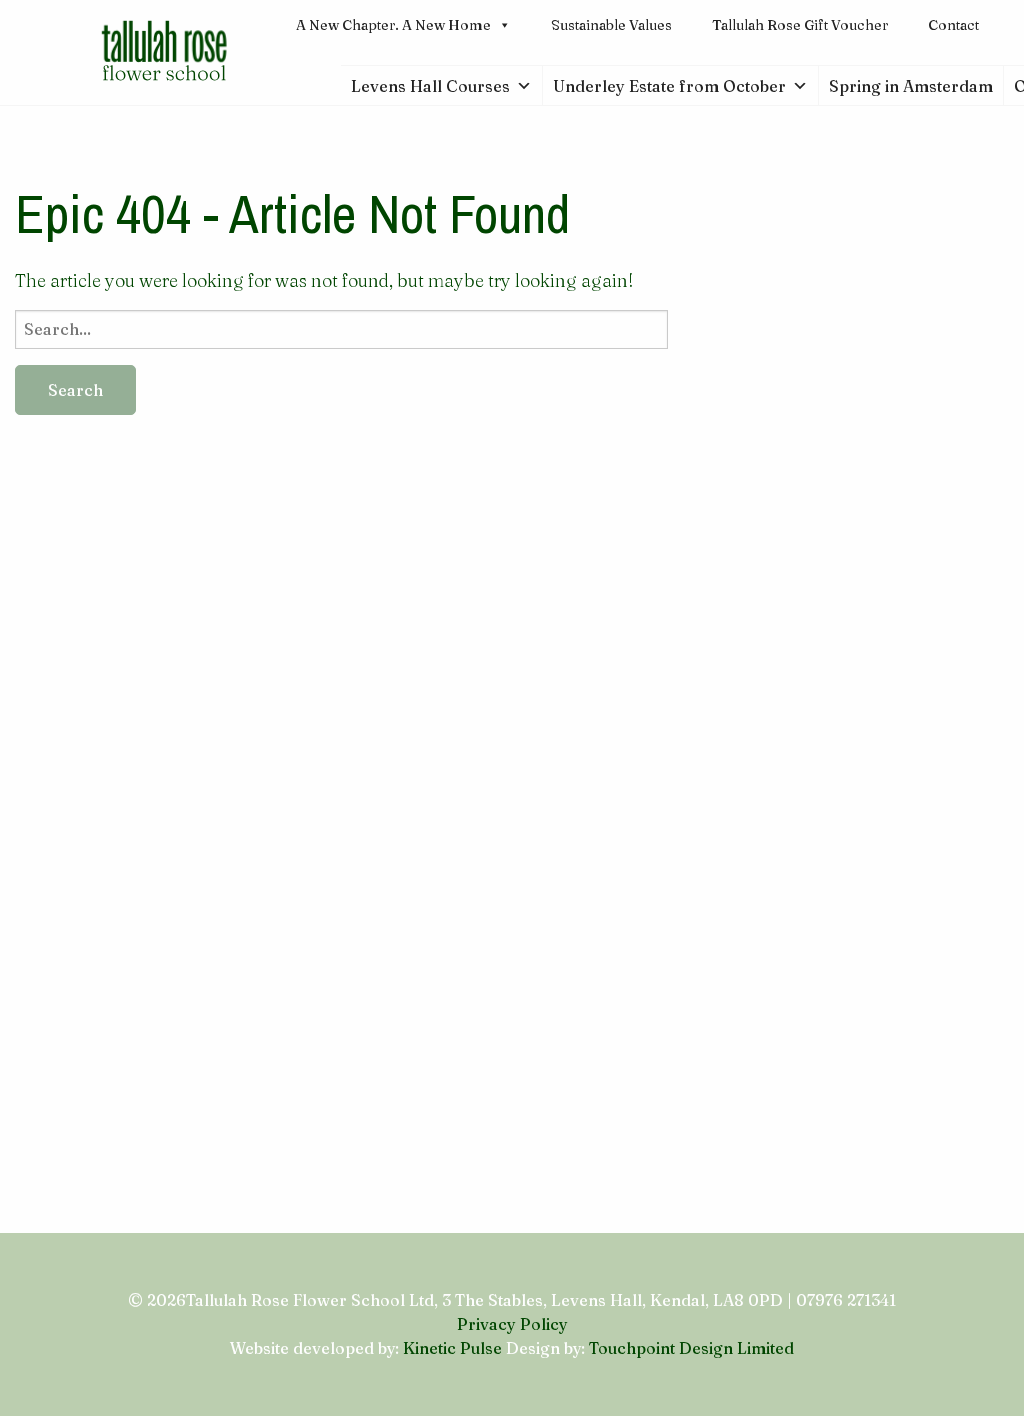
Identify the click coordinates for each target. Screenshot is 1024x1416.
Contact (953, 25)
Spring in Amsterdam (911, 86)
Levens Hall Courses (430, 86)
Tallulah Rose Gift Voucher (800, 25)
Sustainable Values (611, 25)
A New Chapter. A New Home (393, 25)
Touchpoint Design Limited (691, 1348)
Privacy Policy (512, 1324)
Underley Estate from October (669, 86)
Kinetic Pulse (452, 1348)
